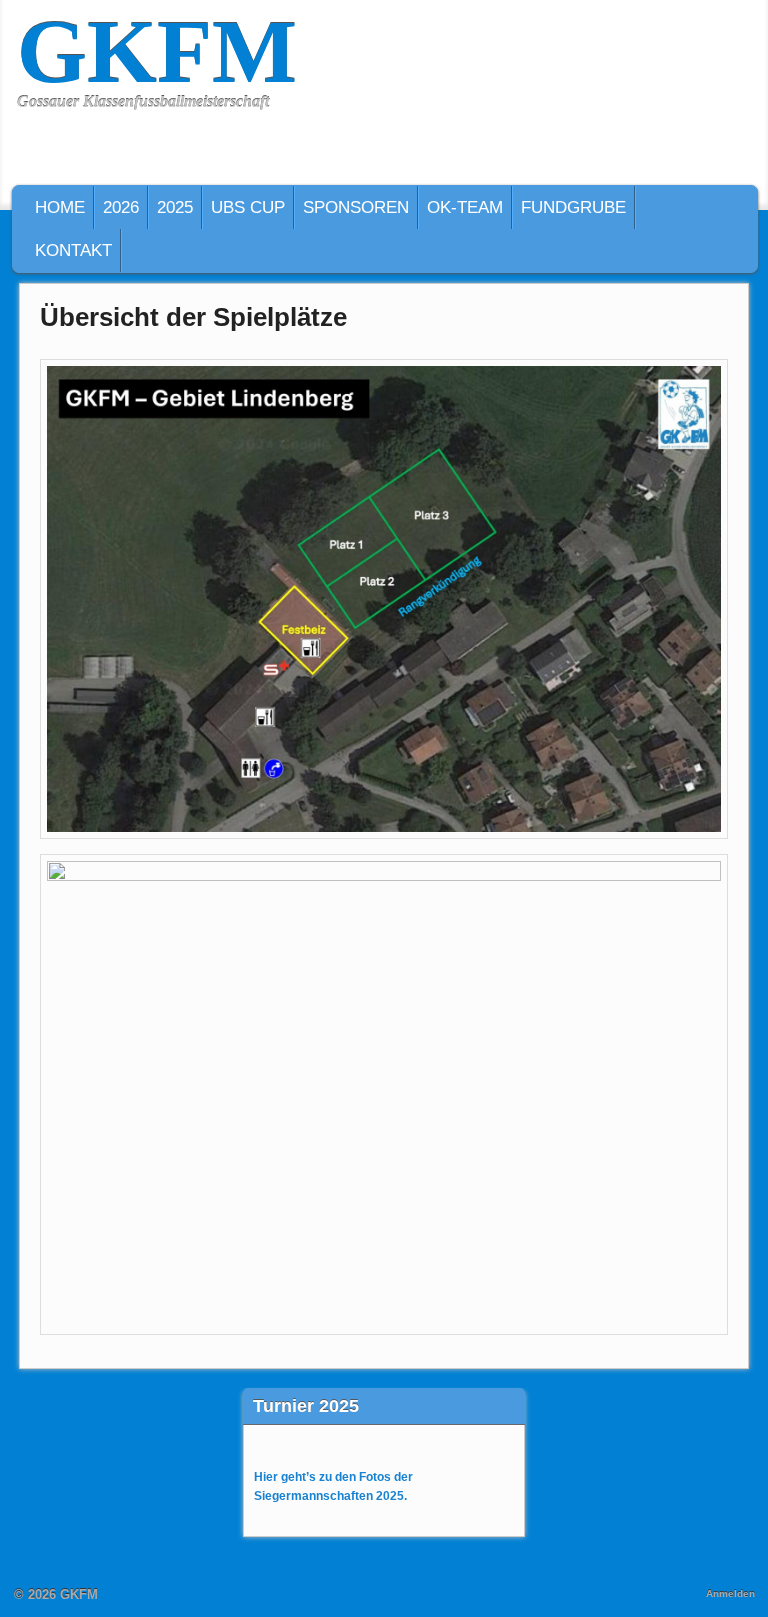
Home (60, 207)
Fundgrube (573, 207)
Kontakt (73, 250)
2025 (175, 207)
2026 (121, 207)
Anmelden (730, 1593)
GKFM (157, 51)
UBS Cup (248, 207)
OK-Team (465, 207)
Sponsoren (356, 207)
